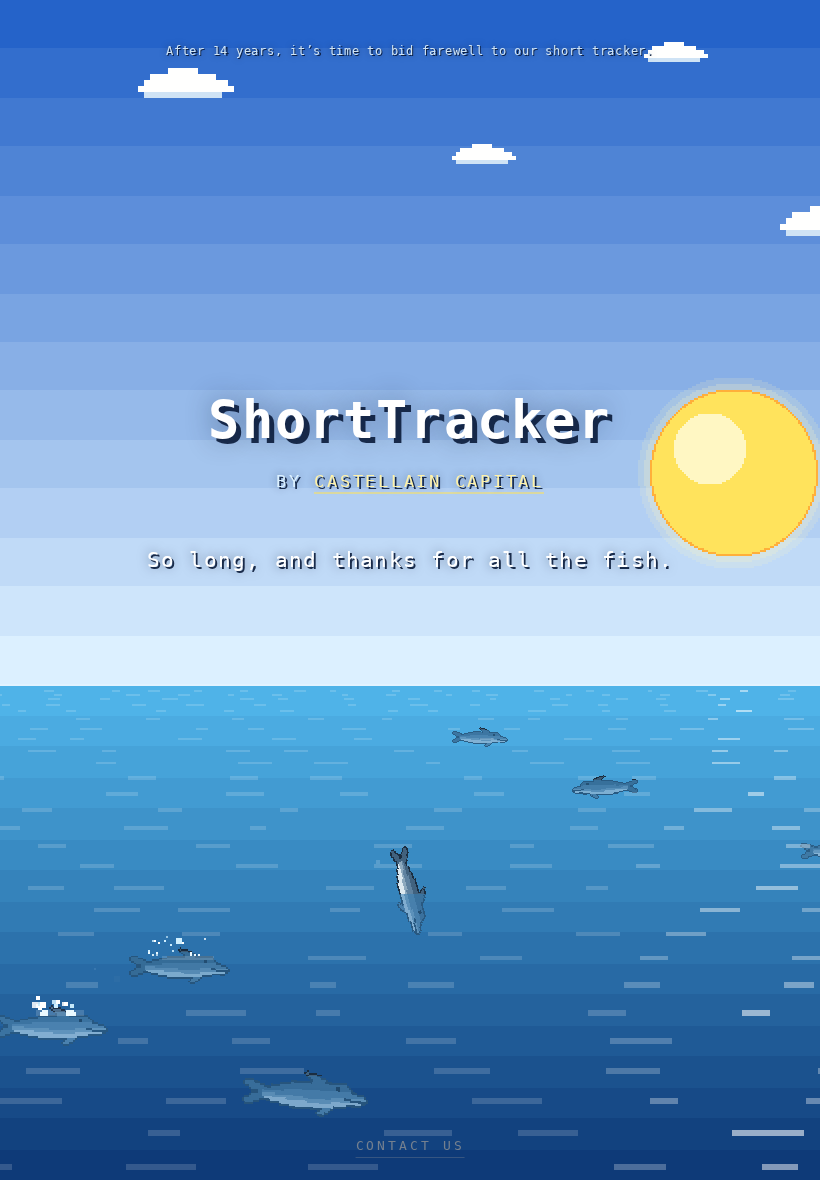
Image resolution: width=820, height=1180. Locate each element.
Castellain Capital (429, 481)
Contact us (410, 1145)
